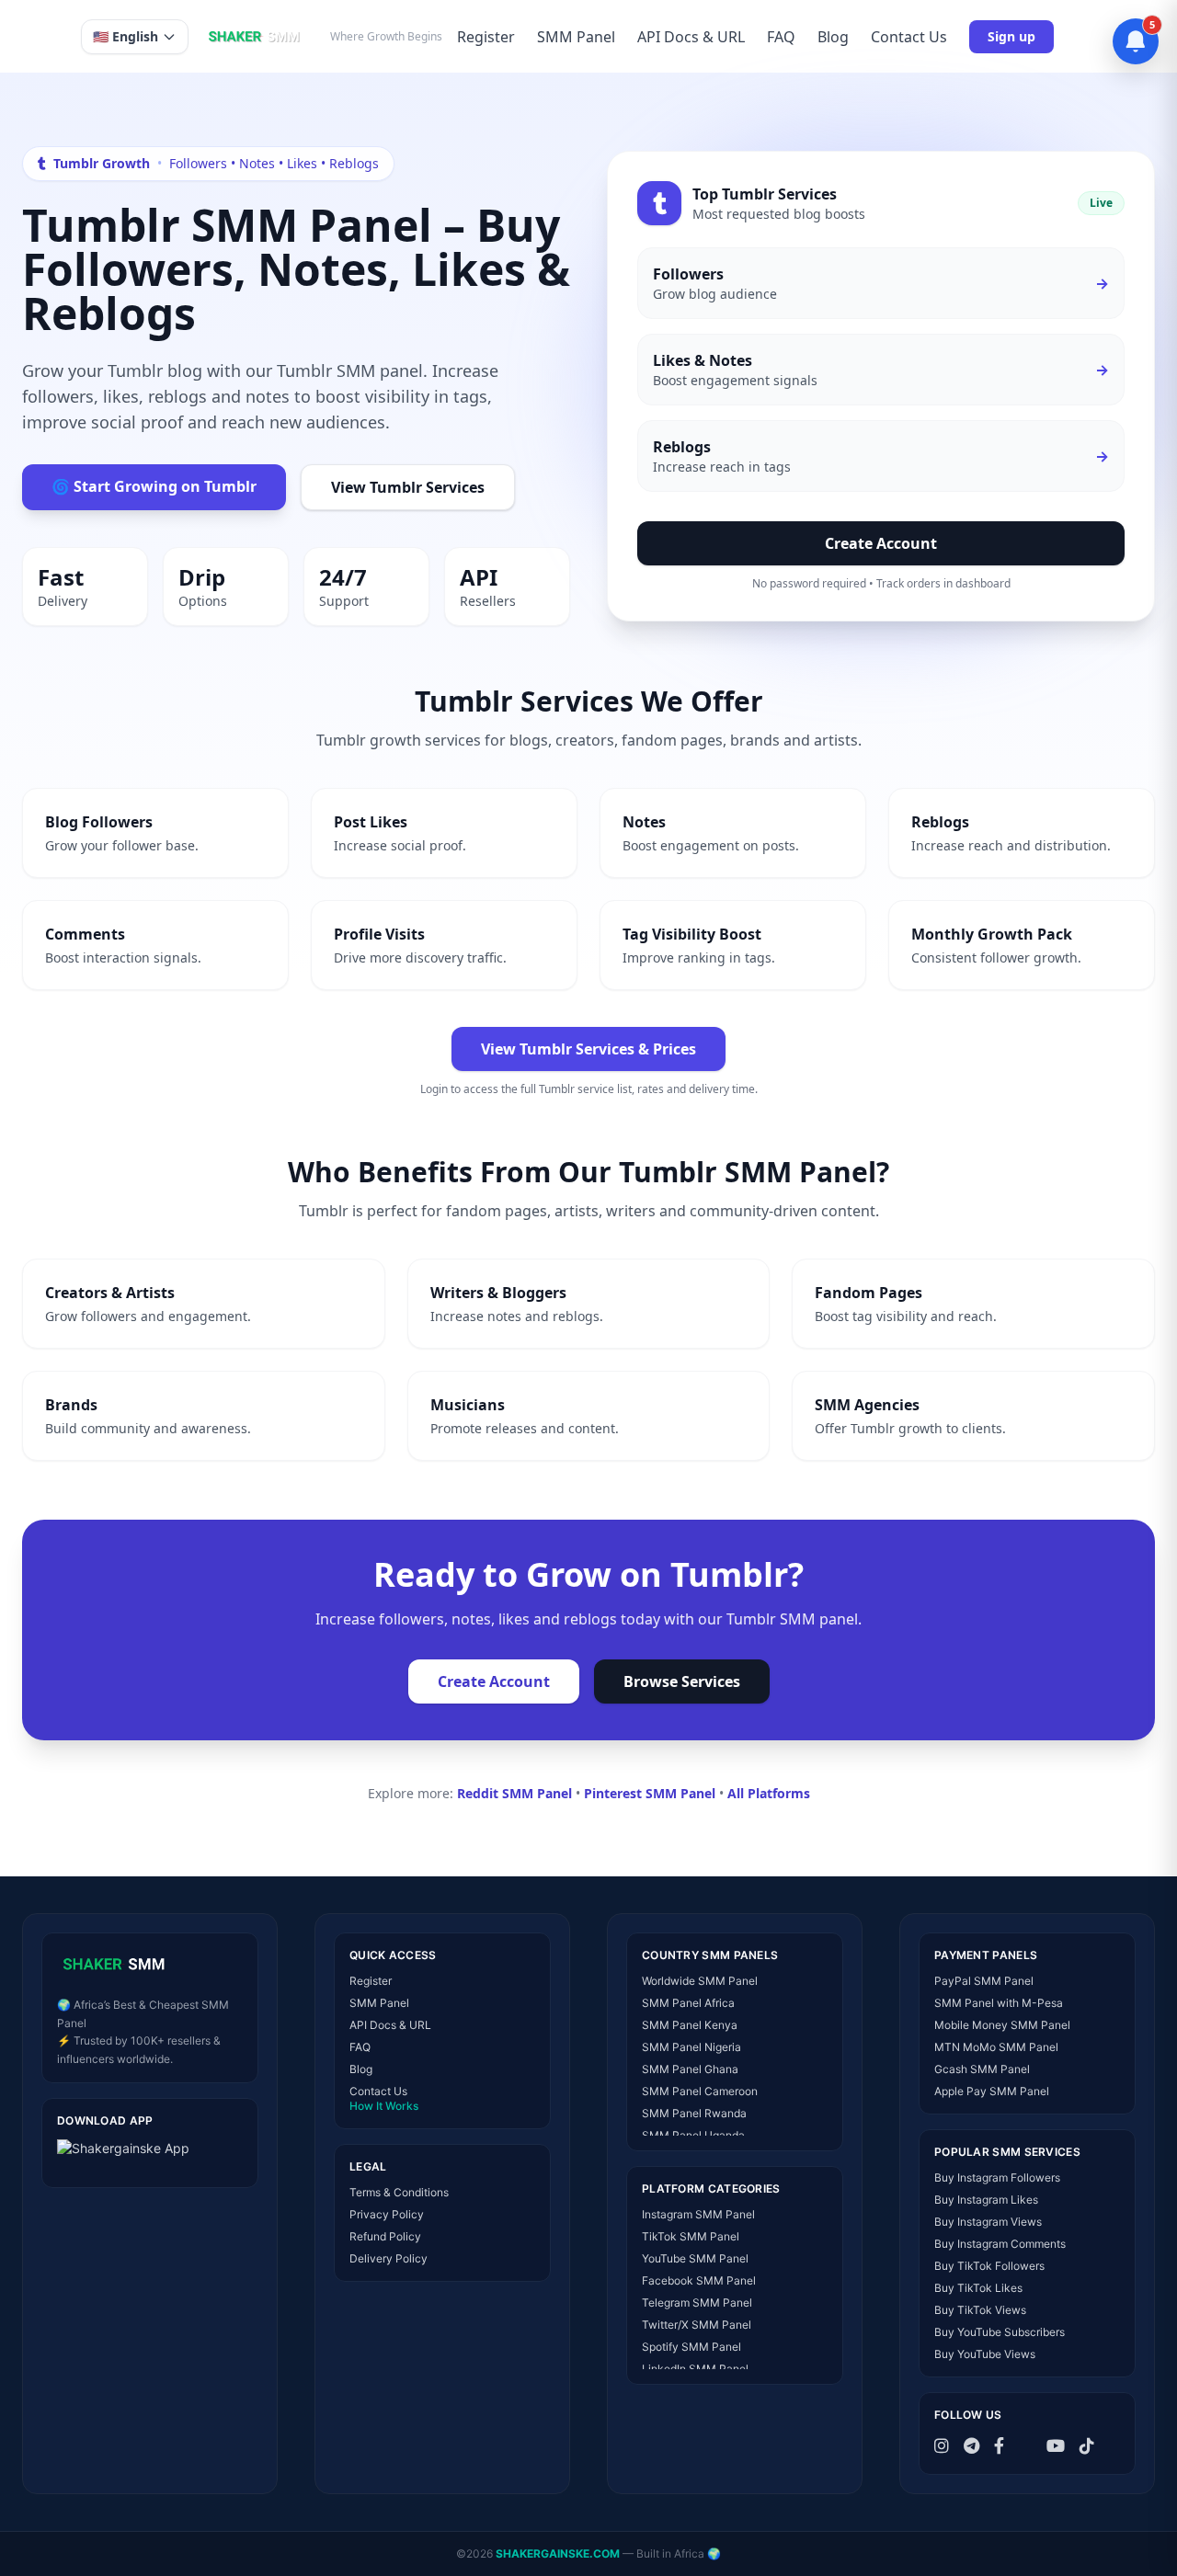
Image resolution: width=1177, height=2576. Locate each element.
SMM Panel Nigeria (691, 2047)
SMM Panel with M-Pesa (999, 2003)
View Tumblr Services (408, 487)
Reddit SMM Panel (514, 1793)
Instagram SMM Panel (698, 2214)
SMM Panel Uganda (693, 2135)
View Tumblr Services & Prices (588, 1049)
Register (486, 37)
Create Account (881, 543)
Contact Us (909, 37)
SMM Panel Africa (688, 2003)
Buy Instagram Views (988, 2222)
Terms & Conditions (399, 2192)
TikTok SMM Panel (691, 2236)
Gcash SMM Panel (982, 2069)
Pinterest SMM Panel (650, 1793)
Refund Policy (385, 2236)
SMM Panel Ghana (690, 2069)
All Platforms (769, 1793)
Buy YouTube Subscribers (1000, 2332)
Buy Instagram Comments (1000, 2244)
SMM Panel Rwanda (694, 2113)
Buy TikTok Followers (989, 2266)
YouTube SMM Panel (695, 2258)
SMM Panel (576, 37)
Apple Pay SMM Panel (992, 2091)
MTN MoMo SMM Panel (996, 2047)
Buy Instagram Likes (986, 2200)
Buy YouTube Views (985, 2354)
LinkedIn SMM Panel (695, 2369)
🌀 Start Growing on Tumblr (154, 486)
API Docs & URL (691, 37)
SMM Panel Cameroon (700, 2091)
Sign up (1011, 36)
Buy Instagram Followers (997, 2177)
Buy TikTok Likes (978, 2288)
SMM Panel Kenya (690, 2025)
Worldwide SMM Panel (700, 1981)
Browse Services (682, 1681)
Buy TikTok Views (980, 2310)
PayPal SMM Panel (984, 1981)
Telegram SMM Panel (697, 2302)
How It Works (384, 2106)
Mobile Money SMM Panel (1002, 2025)
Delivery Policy (389, 2258)
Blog (833, 37)
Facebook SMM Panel (699, 2280)
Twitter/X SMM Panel (697, 2325)
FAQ (781, 37)
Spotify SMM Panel (691, 2347)
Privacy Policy (387, 2214)
